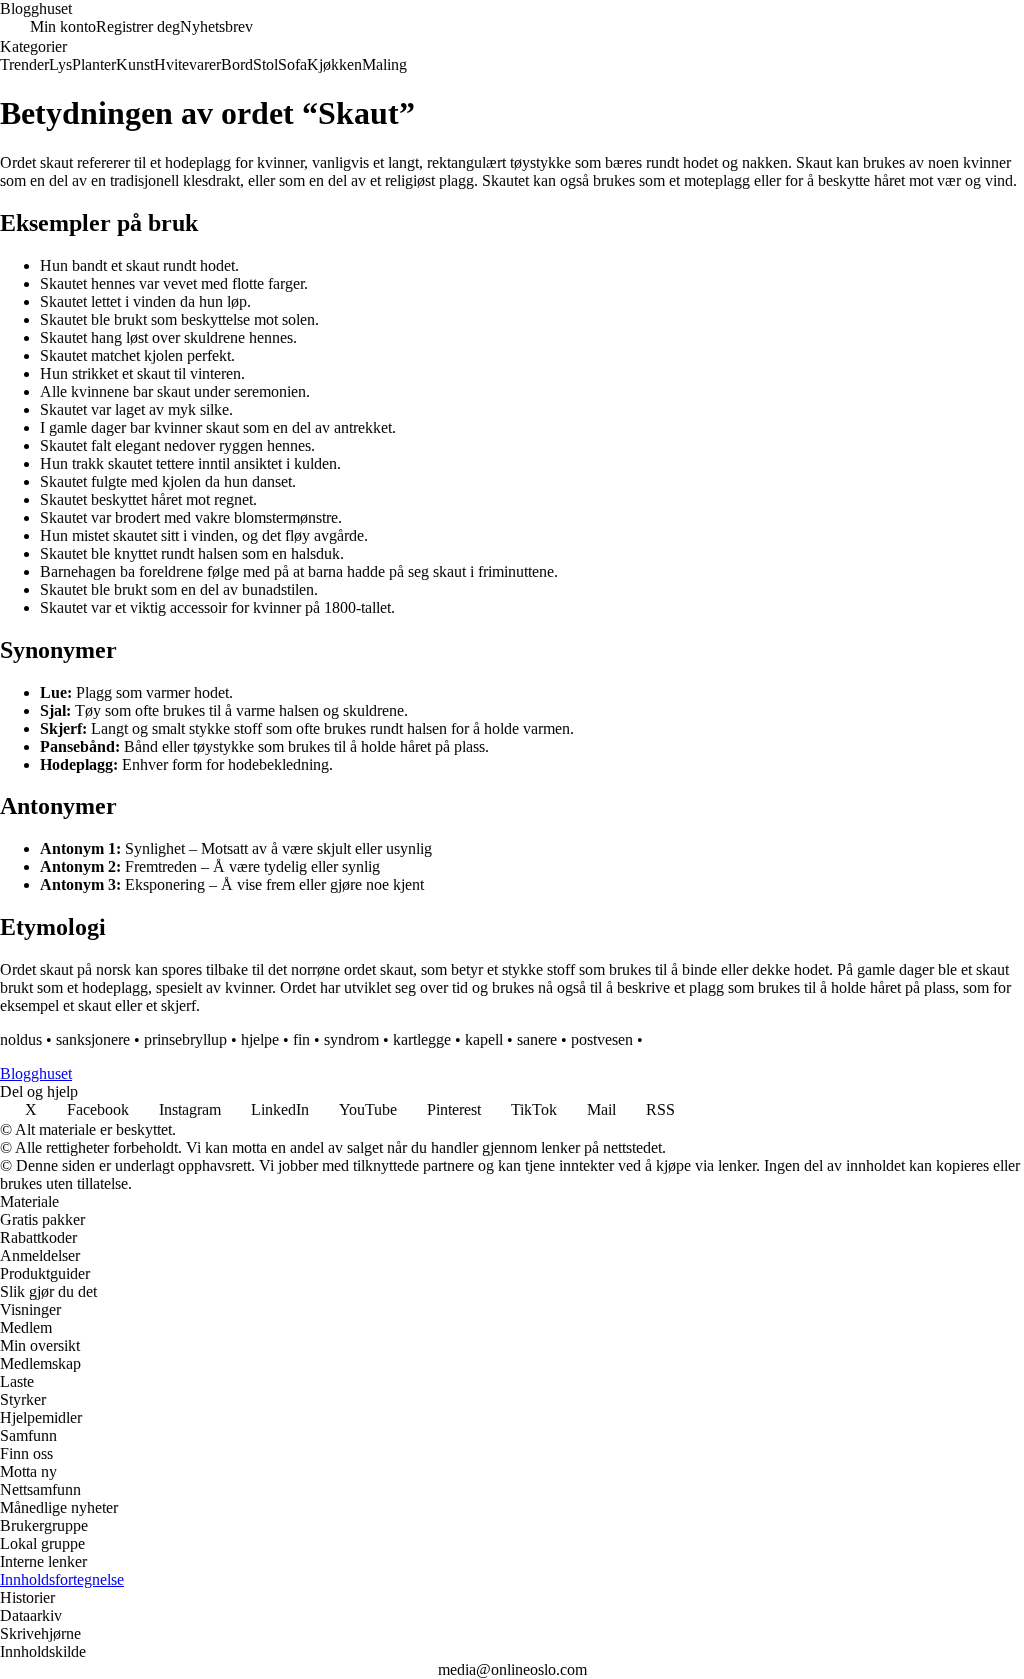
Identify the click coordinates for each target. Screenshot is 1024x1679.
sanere (537, 1039)
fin (301, 1039)
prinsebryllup (185, 1039)
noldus (21, 1039)
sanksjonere (93, 1039)
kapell (484, 1039)
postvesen (602, 1039)
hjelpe (260, 1039)
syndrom (351, 1039)
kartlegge (422, 1039)
